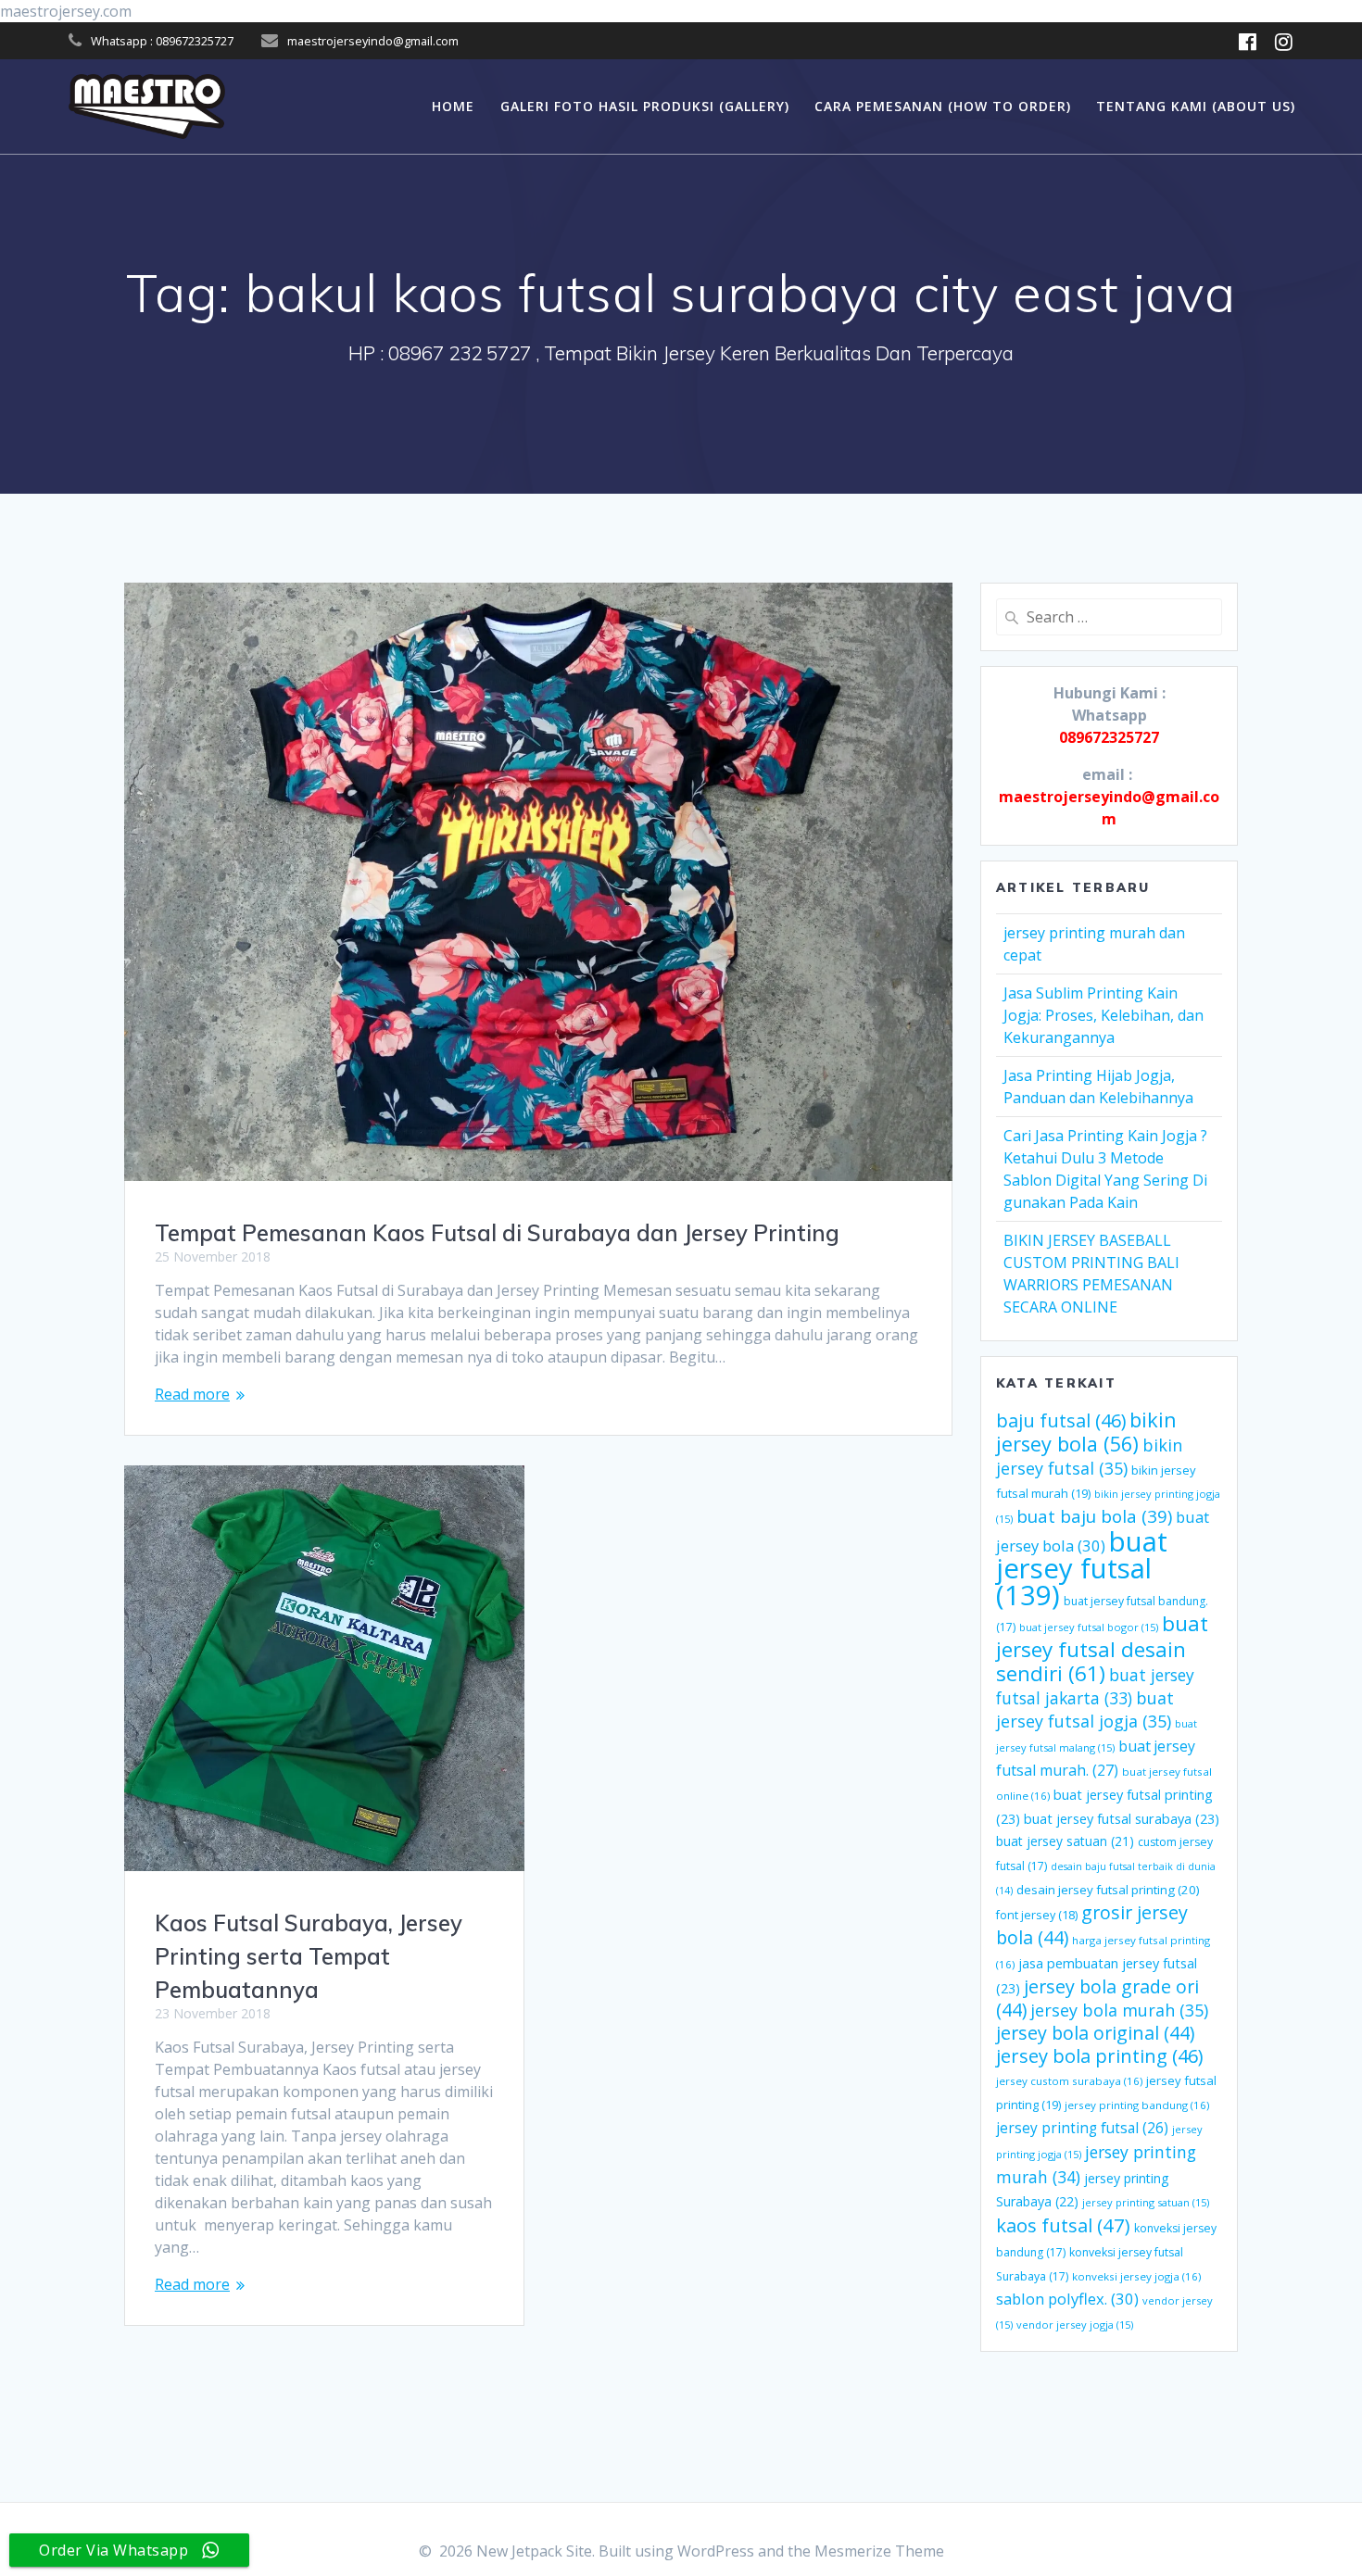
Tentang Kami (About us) (1196, 106)
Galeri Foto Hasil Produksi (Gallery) (645, 106)
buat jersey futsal (1082, 1568)
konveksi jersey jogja (1136, 2276)
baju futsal (1061, 1420)
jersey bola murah (1119, 2010)
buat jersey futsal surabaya (1122, 1818)
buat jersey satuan (1065, 1841)
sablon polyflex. (1067, 2299)
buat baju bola (1094, 1516)
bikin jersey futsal (1089, 1457)
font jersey (1037, 1915)
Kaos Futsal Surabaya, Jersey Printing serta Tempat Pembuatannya (309, 1956)
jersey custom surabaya (1069, 2081)
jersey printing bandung (1137, 2105)
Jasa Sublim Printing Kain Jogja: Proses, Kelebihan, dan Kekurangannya (1103, 1015)
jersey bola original (1095, 2033)
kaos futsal (1063, 2225)
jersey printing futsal (1082, 2128)
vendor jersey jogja (1075, 2325)
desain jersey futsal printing (1108, 1890)
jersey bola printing (1099, 2056)
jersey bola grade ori (1097, 1998)
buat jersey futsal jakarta (1095, 1686)
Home (453, 106)
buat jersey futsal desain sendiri (1102, 1648)
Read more (192, 1394)
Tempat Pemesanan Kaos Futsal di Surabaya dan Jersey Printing (497, 1233)
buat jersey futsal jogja (1085, 1709)
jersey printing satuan (1146, 2202)
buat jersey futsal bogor (1089, 1627)
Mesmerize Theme (879, 2551)
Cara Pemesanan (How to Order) (943, 106)
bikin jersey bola (1086, 1432)
